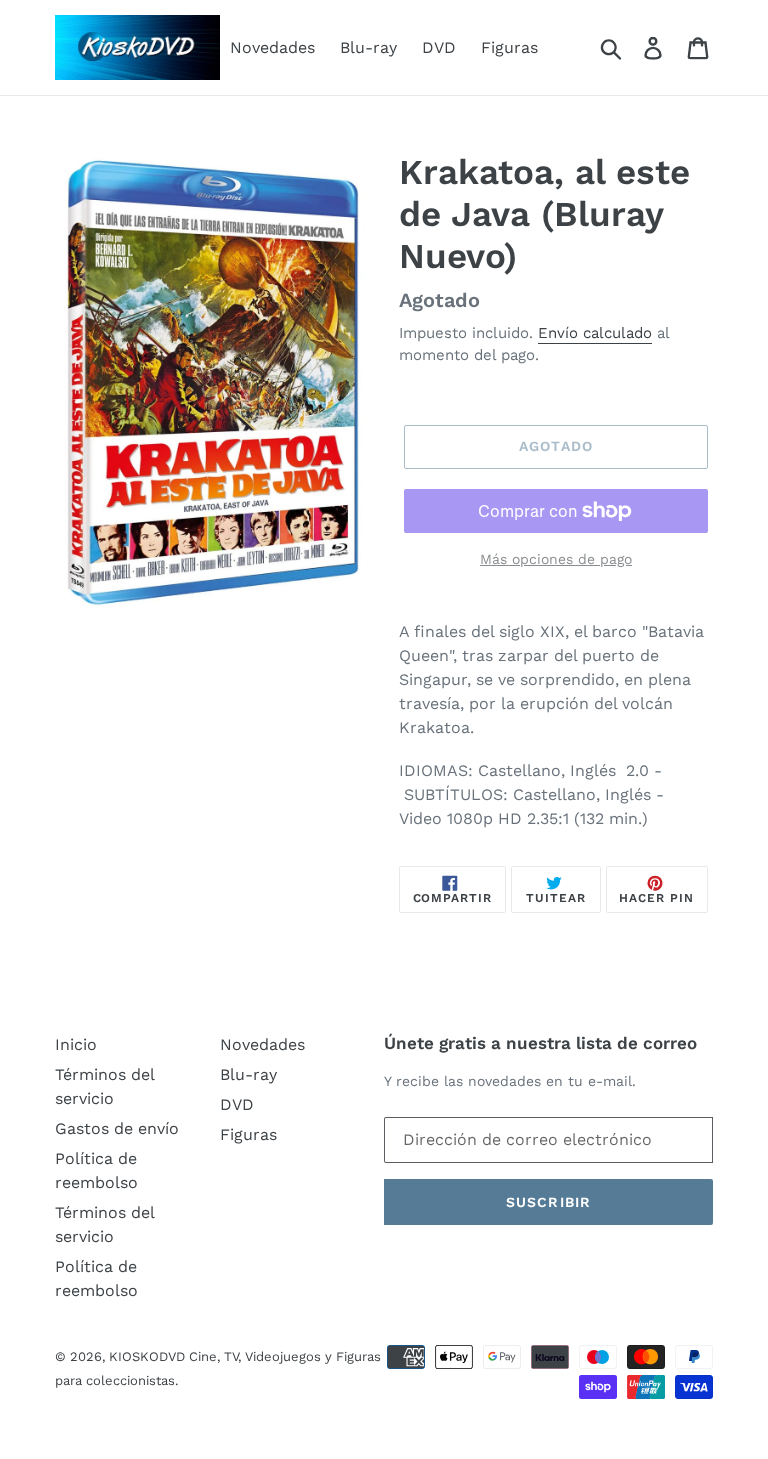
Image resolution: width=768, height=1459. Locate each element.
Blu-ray (368, 47)
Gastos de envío (117, 1128)
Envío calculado (595, 333)
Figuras (509, 47)
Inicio (76, 1044)
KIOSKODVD (147, 1356)
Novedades (272, 47)
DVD (439, 47)
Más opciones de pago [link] (556, 559)
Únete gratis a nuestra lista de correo (540, 1043)
